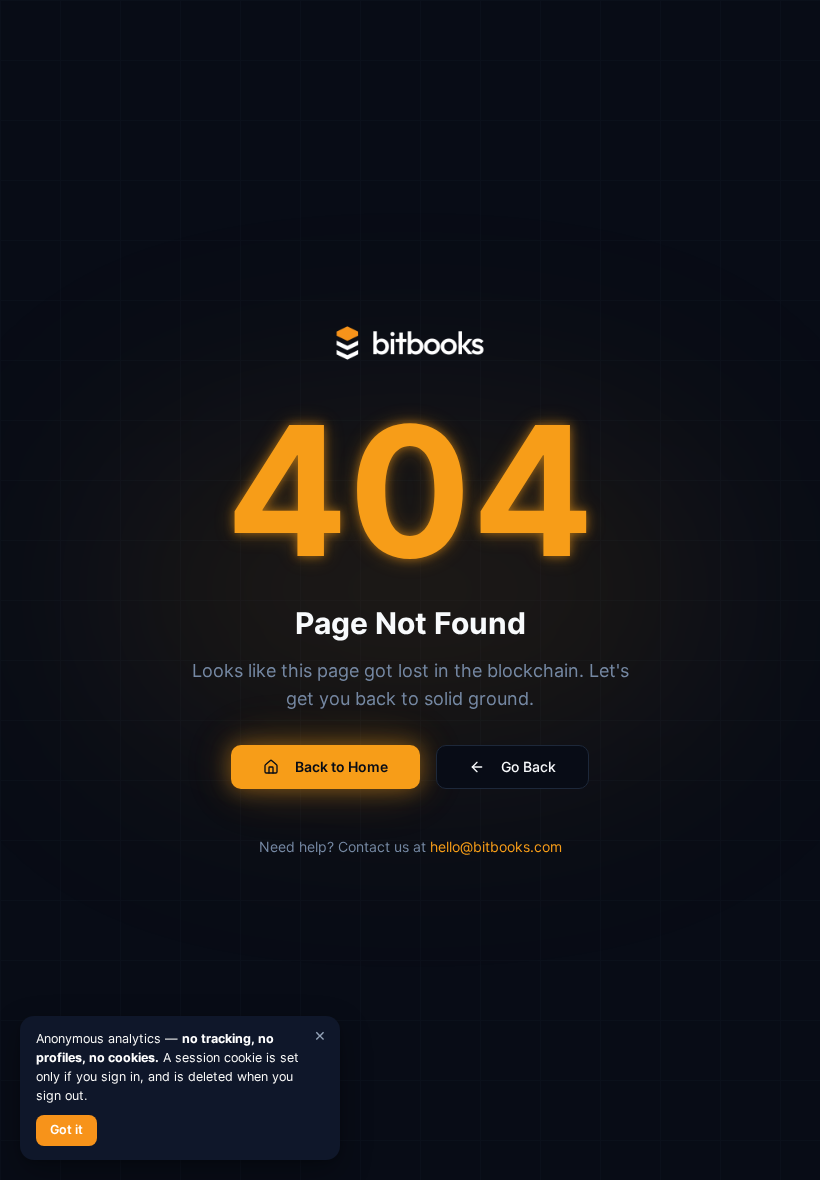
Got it (66, 1129)
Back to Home (341, 766)
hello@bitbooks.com (496, 846)
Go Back (528, 766)
